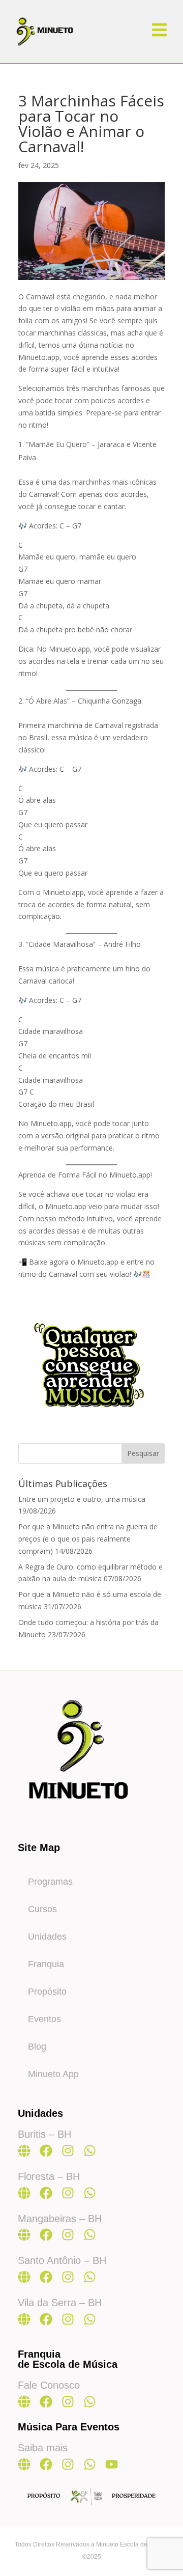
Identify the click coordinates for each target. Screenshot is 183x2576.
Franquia (46, 1964)
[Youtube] (112, 2464)
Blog (37, 2047)
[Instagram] (68, 2151)
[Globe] (24, 2151)
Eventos (44, 2019)
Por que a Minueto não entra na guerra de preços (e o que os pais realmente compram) (88, 1539)
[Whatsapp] (90, 2151)
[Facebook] (46, 2151)
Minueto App (53, 2074)
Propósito (47, 1992)
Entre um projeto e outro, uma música (82, 1499)
